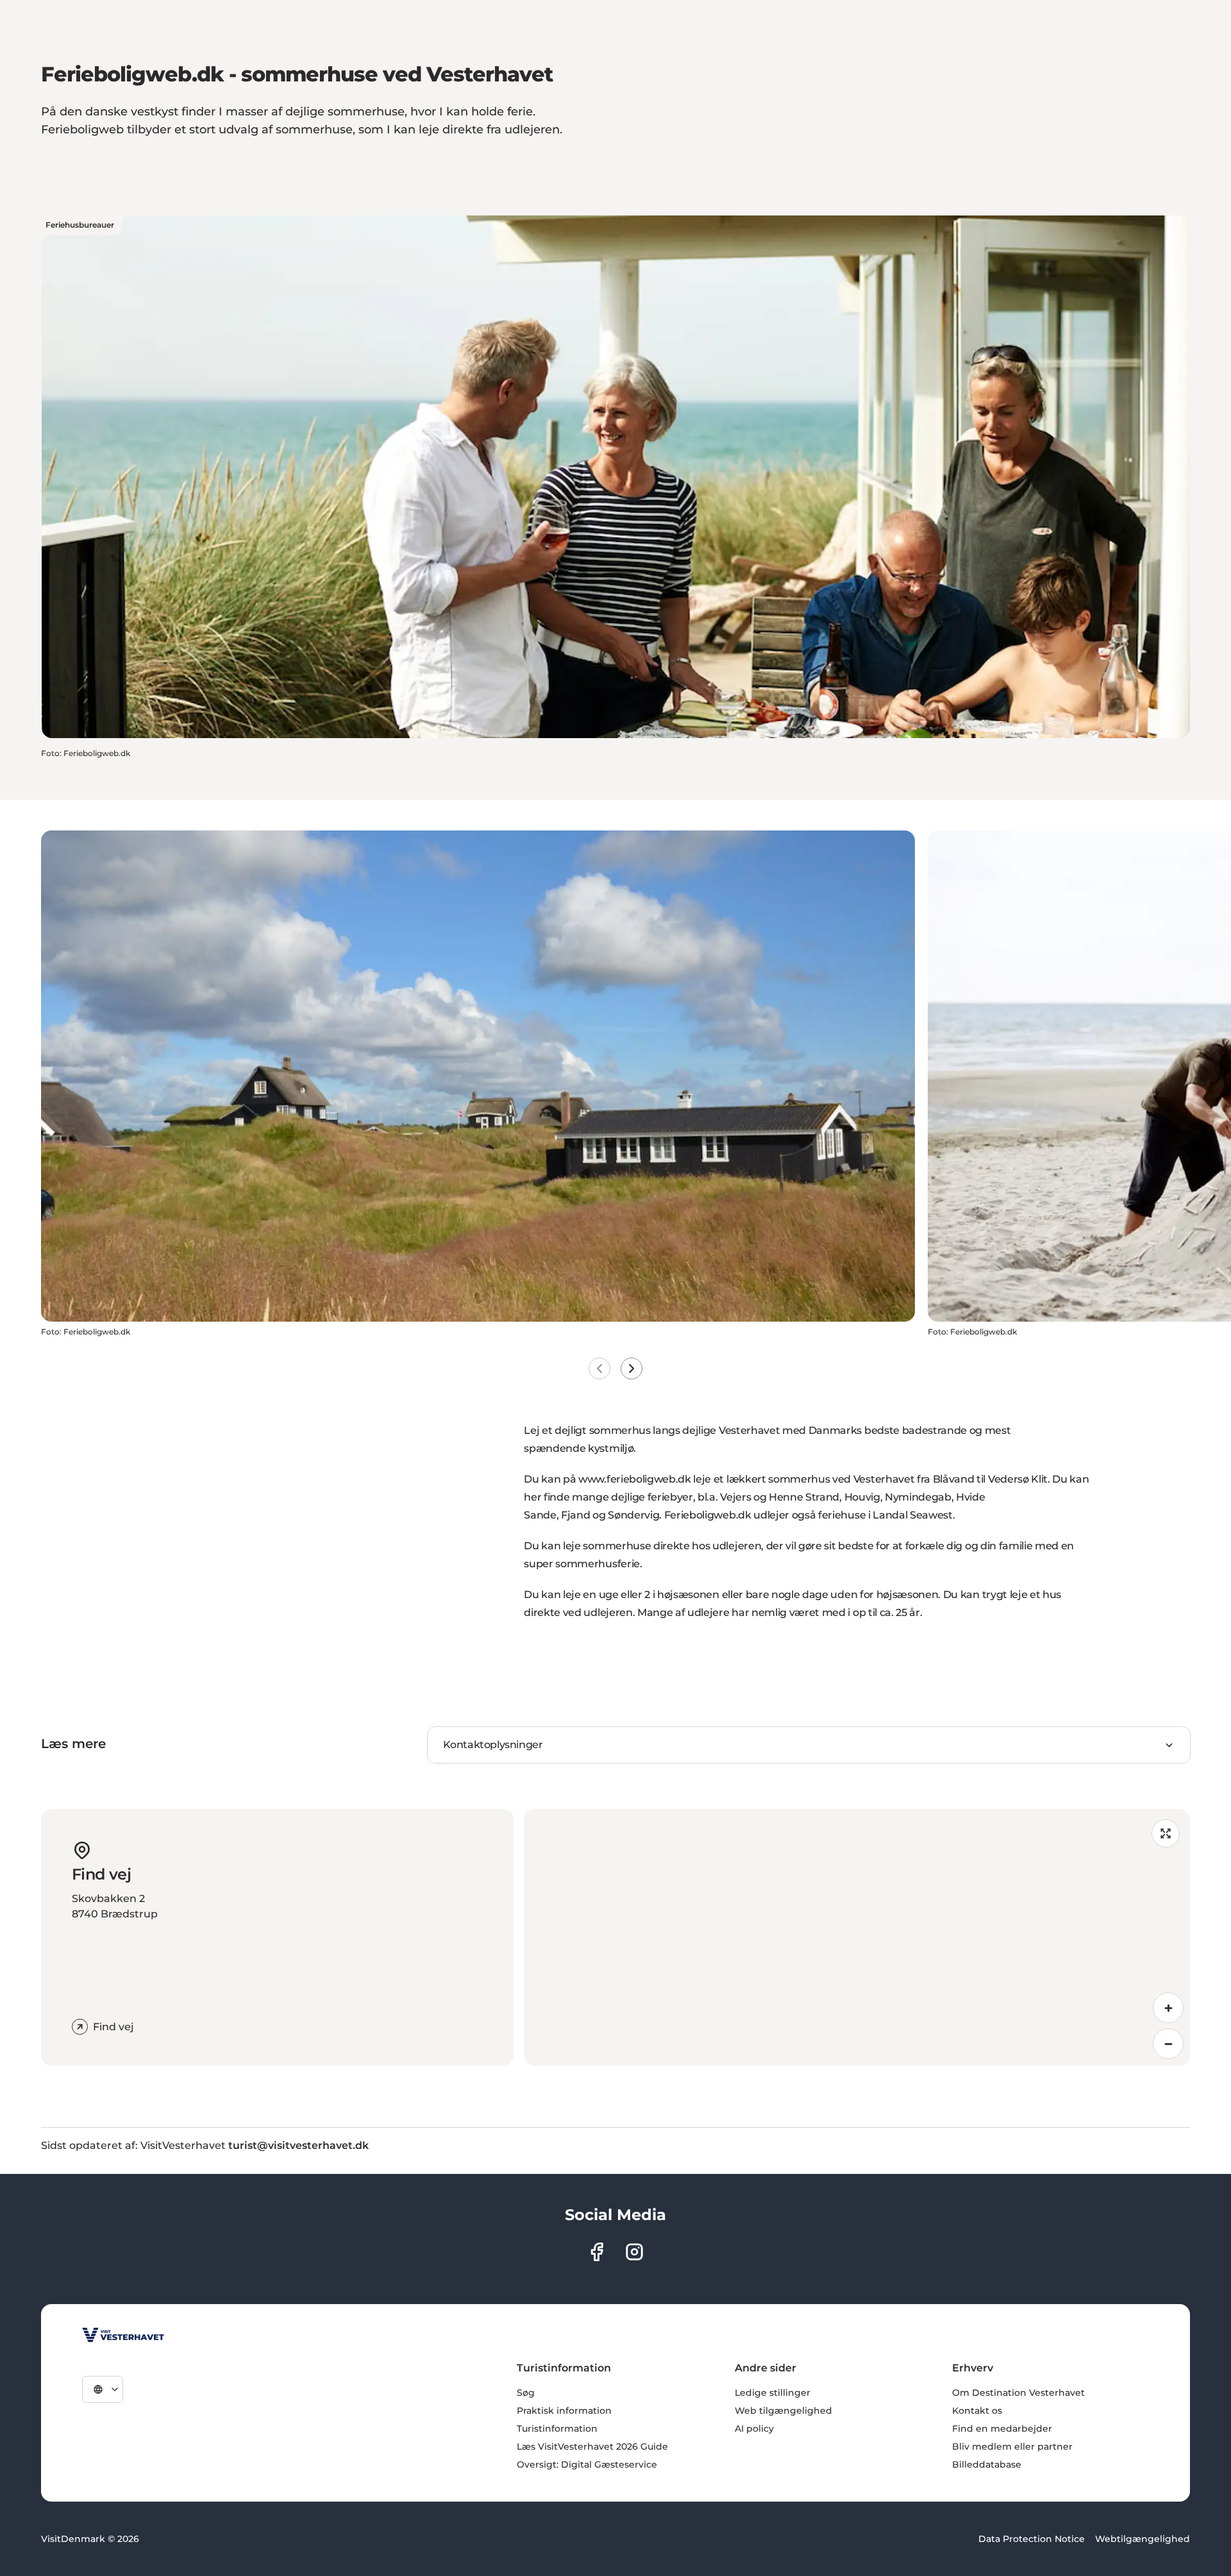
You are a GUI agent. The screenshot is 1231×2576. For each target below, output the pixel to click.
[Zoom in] (1168, 2008)
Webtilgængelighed (1143, 2539)
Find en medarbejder (1002, 2429)
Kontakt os (977, 2411)
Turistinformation (557, 2429)
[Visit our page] (597, 2252)
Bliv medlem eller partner (1012, 2446)
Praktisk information (564, 2411)
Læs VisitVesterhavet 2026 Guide (592, 2446)
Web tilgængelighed (783, 2411)
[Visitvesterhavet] (123, 2335)
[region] (857, 1937)
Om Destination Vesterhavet (1018, 2393)
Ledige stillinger (773, 2393)
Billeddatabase (987, 2464)
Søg (526, 2393)
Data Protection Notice (1032, 2539)
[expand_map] (1166, 1833)
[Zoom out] (1168, 2044)
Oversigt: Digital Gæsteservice (587, 2464)
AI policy (754, 2429)
